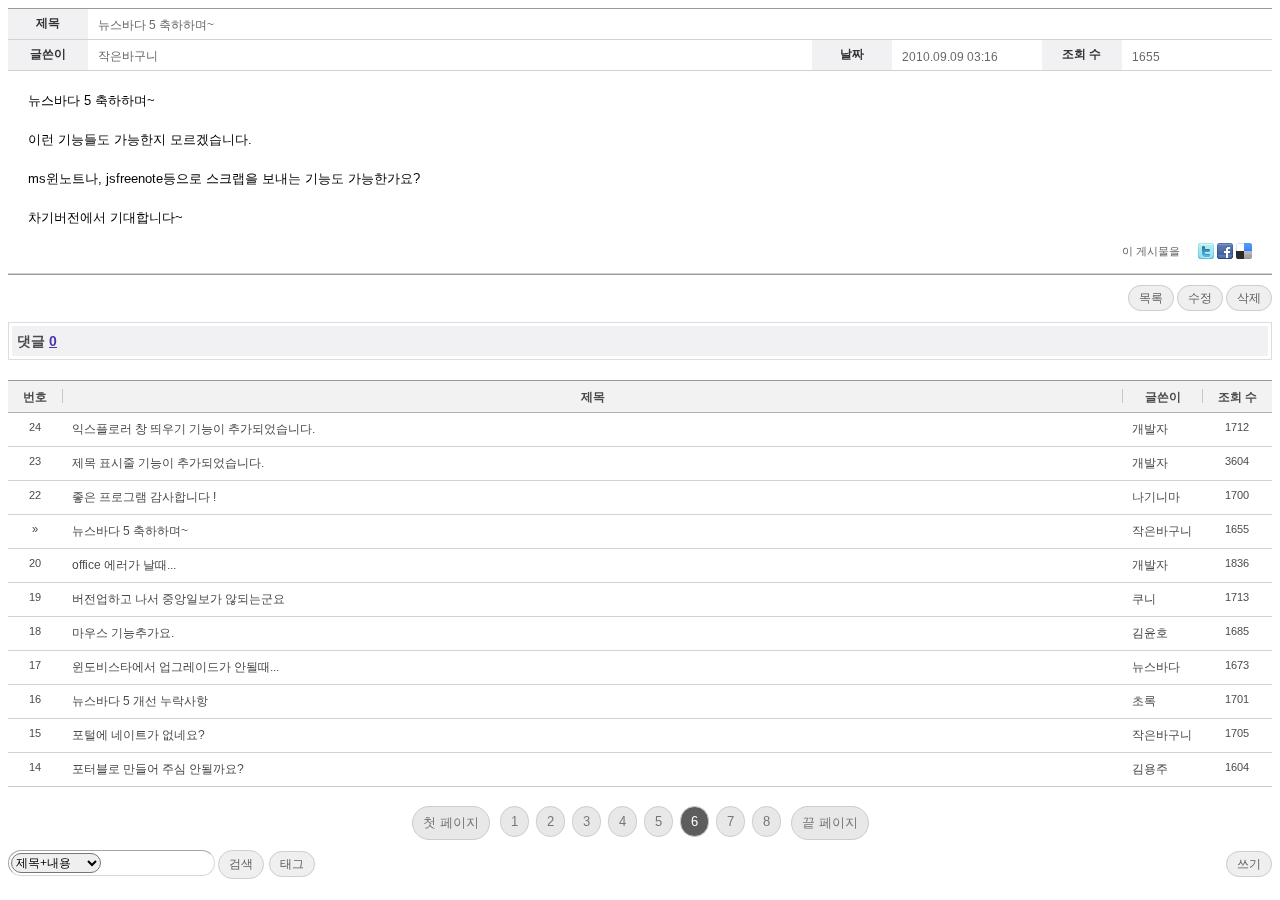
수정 (1200, 298)
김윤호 (1150, 633)
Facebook (1225, 251)
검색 (241, 864)
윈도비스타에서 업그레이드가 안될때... (175, 667)
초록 (1144, 701)
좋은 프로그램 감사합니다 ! (144, 497)
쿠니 (1144, 599)
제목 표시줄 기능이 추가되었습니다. (168, 463)
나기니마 (1156, 497)
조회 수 (1237, 397)
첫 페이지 (451, 822)
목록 (1151, 298)
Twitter (1206, 251)
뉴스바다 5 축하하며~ (156, 25)
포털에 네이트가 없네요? (138, 735)
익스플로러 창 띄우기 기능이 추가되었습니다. (193, 429)
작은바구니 (1162, 531)
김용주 (1150, 769)
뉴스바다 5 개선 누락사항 (140, 701)
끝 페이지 (830, 822)
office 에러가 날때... (124, 565)
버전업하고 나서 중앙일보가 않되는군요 (178, 599)
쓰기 (1249, 864)
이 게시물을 (1151, 251)
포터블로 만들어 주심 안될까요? (158, 769)
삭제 (1249, 298)
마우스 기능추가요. (123, 633)
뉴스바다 (1156, 667)
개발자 (1150, 429)
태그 (292, 864)
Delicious (1244, 251)
